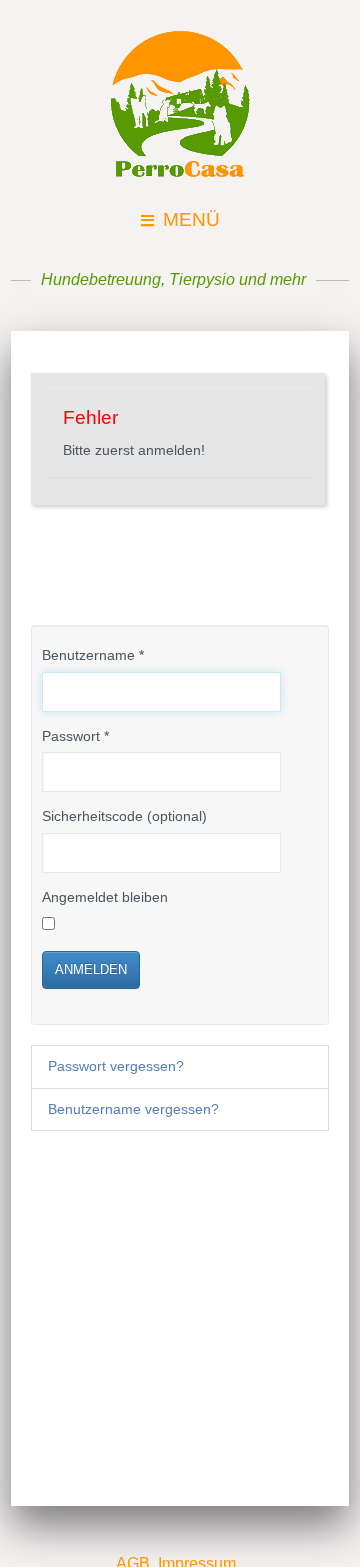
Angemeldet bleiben (105, 897)
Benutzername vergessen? (133, 1109)
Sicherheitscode (92, 816)
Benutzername (93, 655)
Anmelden (91, 969)
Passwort (75, 736)
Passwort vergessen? (116, 1066)
